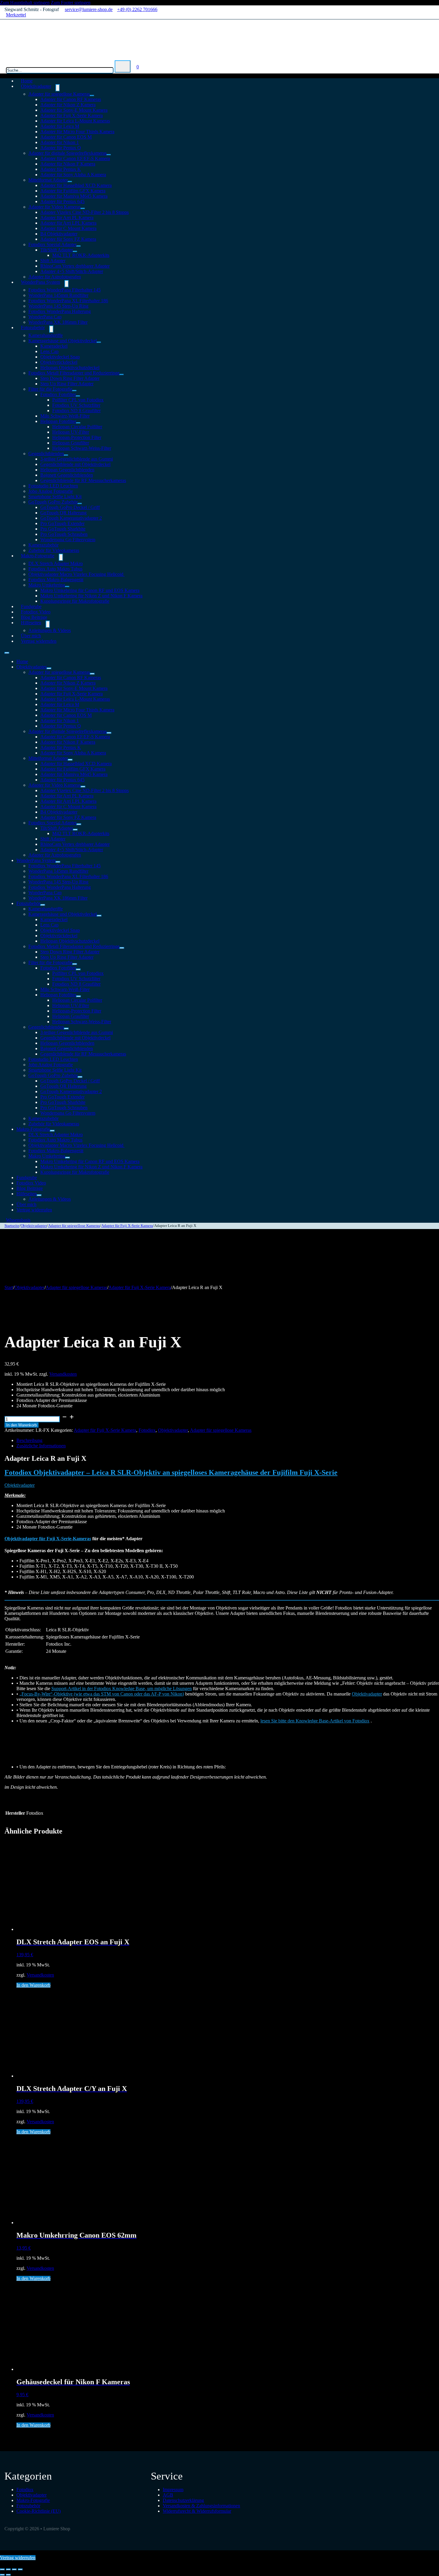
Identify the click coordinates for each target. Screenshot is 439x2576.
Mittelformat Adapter (48, 180)
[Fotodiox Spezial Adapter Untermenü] (79, 246)
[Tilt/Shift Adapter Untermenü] (75, 251)
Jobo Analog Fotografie (51, 491)
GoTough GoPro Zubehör (53, 502)
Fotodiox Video (31, 1183)
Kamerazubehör (43, 545)
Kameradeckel (54, 346)
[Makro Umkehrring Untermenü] (67, 587)
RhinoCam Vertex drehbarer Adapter (75, 266)
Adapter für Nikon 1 (60, 142)
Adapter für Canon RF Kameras (71, 99)
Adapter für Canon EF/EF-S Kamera (75, 158)
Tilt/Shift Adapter (57, 250)
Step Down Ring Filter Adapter (70, 378)
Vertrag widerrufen (39, 641)
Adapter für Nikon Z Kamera (68, 105)
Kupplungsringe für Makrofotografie (75, 601)
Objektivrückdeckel (59, 362)
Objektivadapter (36, 86)
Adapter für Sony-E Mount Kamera (74, 110)
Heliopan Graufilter (71, 443)
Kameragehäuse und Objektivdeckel (63, 341)
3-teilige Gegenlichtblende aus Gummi (77, 459)
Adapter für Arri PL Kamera (67, 218)
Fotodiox (147, 1430)
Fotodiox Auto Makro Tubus (55, 569)
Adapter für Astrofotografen (55, 855)
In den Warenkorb (22, 1425)
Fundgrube (27, 1177)
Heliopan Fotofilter (58, 421)
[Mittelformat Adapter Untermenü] (70, 182)
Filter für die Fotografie (50, 389)
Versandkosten (63, 1374)
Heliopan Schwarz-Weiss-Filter (82, 448)
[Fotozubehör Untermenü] (51, 329)
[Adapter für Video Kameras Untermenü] (83, 208)
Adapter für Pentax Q (61, 148)
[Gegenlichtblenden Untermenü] (66, 455)
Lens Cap (49, 351)
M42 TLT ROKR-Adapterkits (81, 255)
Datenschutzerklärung (183, 2500)
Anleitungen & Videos (50, 630)
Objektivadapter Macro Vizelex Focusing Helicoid (76, 574)
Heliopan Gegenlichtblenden (67, 470)
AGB (168, 2495)
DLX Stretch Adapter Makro (56, 563)
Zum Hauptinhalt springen (25, 3)
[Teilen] (14, 2569)
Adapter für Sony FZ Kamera (68, 239)
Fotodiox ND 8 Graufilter (76, 411)
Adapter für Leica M (60, 126)
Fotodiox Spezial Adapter (52, 244)
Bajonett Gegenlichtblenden (67, 475)
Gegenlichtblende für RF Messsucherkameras (83, 480)
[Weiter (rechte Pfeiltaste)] (8, 2575)
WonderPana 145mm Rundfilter (58, 295)
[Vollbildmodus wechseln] (8, 2569)
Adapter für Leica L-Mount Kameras (75, 121)
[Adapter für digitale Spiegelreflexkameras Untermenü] (109, 155)
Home (22, 661)
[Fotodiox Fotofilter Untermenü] (78, 396)
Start (9, 1287)
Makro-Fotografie (38, 556)
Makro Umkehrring (47, 585)
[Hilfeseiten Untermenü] (48, 624)
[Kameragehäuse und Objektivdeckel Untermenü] (99, 342)
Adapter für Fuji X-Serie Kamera (72, 115)
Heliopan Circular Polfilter (77, 427)
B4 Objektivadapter (59, 234)
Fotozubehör (33, 327)
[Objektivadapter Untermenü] (58, 88)
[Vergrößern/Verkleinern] (2, 2569)
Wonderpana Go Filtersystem (68, 540)
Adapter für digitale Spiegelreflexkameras (67, 153)
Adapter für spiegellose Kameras (59, 94)
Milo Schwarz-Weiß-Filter (65, 416)
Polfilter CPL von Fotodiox (78, 400)
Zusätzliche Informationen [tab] (41, 1446)
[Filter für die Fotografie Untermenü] (74, 391)
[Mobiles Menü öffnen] (7, 653)
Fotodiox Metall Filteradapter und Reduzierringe (74, 373)
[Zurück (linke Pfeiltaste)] (2, 2575)
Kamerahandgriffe (46, 335)
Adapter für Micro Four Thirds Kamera (77, 132)
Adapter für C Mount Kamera (68, 228)
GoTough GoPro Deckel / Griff (70, 507)
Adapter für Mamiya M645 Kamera (74, 196)
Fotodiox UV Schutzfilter (76, 405)
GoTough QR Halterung (63, 513)
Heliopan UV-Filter (71, 432)
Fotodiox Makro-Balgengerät (56, 580)
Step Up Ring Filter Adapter (67, 384)
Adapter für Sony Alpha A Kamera (73, 175)
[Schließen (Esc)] (20, 2569)
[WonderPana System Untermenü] (67, 284)
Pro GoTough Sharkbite (63, 529)
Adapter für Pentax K (61, 169)
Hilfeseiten (31, 623)
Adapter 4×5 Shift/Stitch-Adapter (72, 271)
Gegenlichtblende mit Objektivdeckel (75, 464)
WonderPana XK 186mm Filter (58, 322)
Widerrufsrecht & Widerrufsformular (197, 2511)
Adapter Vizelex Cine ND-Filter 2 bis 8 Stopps (85, 212)
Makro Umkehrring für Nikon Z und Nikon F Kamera (91, 596)
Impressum (173, 2490)
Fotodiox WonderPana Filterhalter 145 (65, 290)
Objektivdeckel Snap (60, 357)
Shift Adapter (53, 261)
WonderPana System (40, 282)
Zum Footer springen (71, 3)
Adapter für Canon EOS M (66, 137)
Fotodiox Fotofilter (58, 394)
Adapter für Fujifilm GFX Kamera (73, 191)
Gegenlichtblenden (46, 454)
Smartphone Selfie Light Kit (55, 497)
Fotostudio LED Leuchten (53, 486)
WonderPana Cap (45, 317)
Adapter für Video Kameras (55, 207)
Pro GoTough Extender (62, 523)
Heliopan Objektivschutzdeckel (70, 368)
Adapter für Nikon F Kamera (68, 164)
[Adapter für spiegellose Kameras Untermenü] (92, 96)
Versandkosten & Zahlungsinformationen (201, 2506)
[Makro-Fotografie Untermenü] (61, 557)
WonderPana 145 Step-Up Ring (58, 306)
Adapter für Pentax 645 (62, 201)
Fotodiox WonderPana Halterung (60, 311)
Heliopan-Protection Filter (77, 437)
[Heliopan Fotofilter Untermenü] (78, 423)
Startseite (12, 1226)
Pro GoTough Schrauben (64, 534)
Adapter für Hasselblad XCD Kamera (76, 185)
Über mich (26, 1204)
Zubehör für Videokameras (54, 1124)
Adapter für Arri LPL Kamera (68, 223)
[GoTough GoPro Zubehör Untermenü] (80, 504)
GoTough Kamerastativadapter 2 (71, 518)
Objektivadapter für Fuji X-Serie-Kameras (48, 1539)
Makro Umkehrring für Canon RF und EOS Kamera (90, 590)
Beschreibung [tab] (29, 1440)
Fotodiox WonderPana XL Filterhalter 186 (68, 301)
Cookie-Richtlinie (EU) (39, 2511)
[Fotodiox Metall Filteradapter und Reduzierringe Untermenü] (122, 375)
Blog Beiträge (30, 1188)
